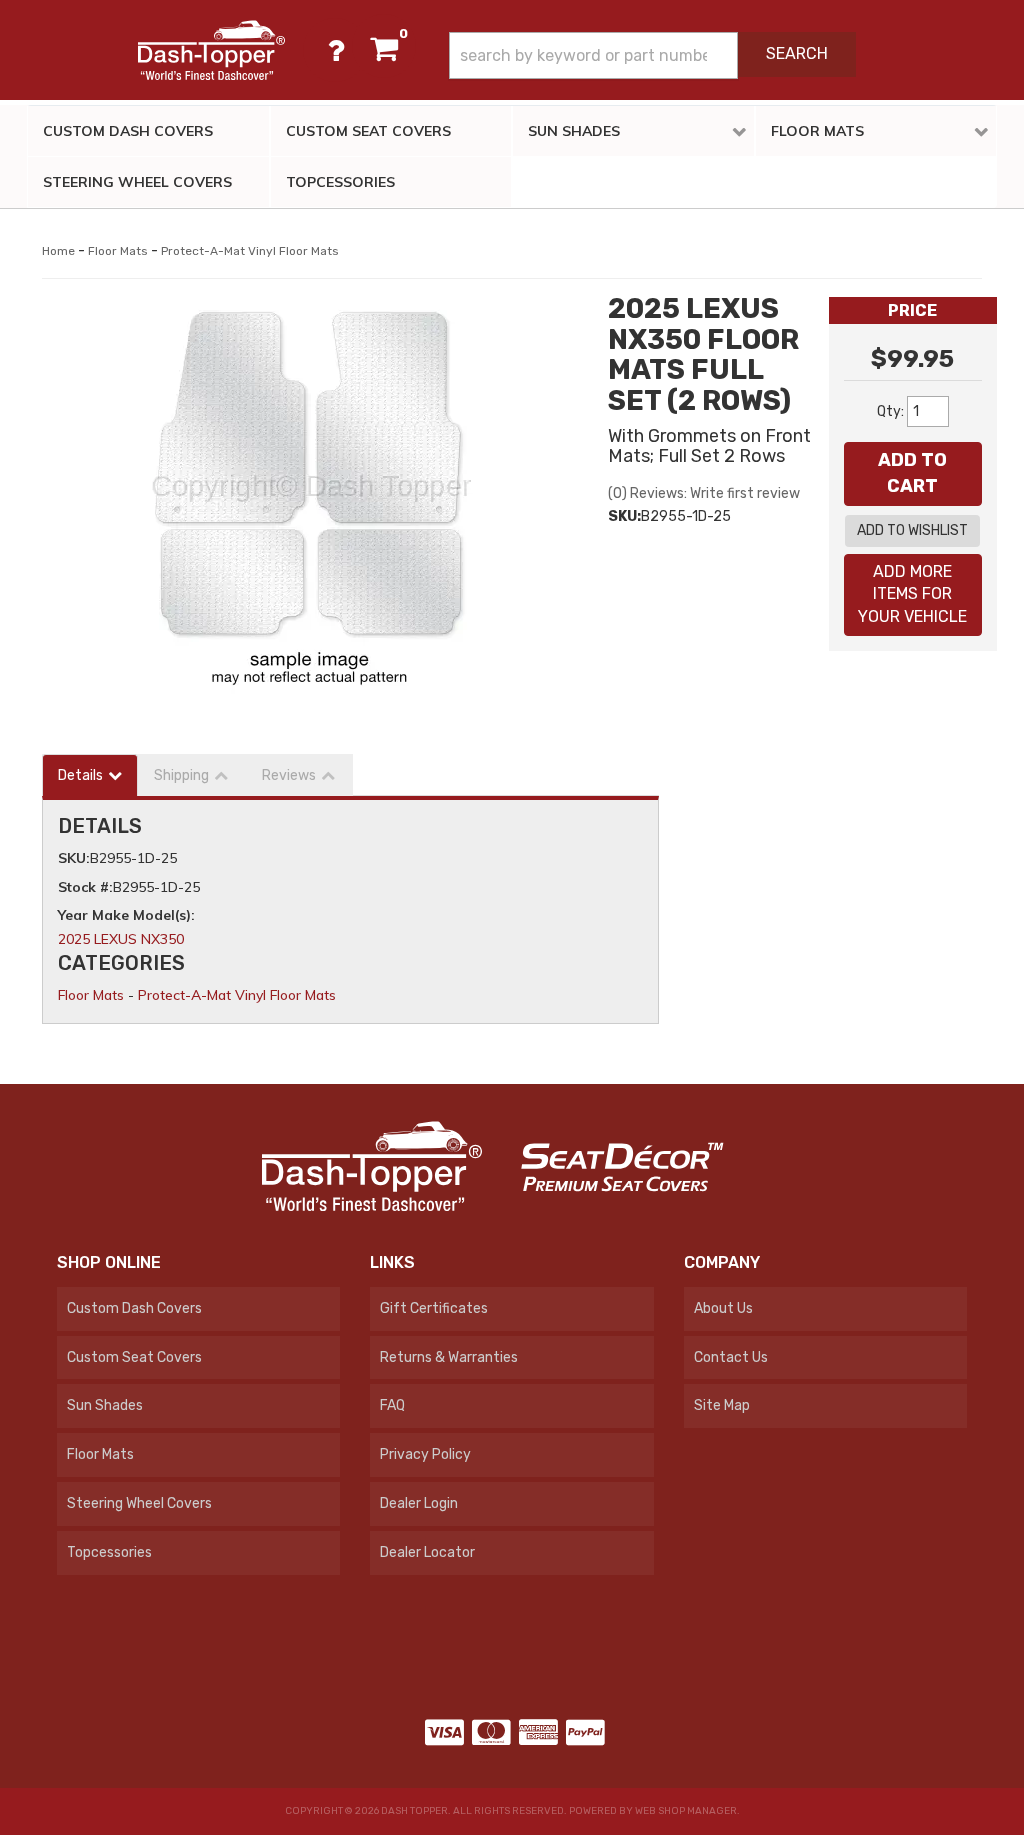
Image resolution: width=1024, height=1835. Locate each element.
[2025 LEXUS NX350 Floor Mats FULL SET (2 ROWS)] (310, 494)
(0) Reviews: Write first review (704, 493)
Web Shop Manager (686, 1811)
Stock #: (85, 887)
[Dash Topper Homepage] (211, 50)
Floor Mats (118, 251)
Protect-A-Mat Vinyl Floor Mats (250, 251)
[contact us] (335, 50)
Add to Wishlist (912, 530)
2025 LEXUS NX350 (121, 939)
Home (58, 251)
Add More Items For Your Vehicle (912, 594)
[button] (652, 55)
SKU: (624, 516)
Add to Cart (912, 473)
